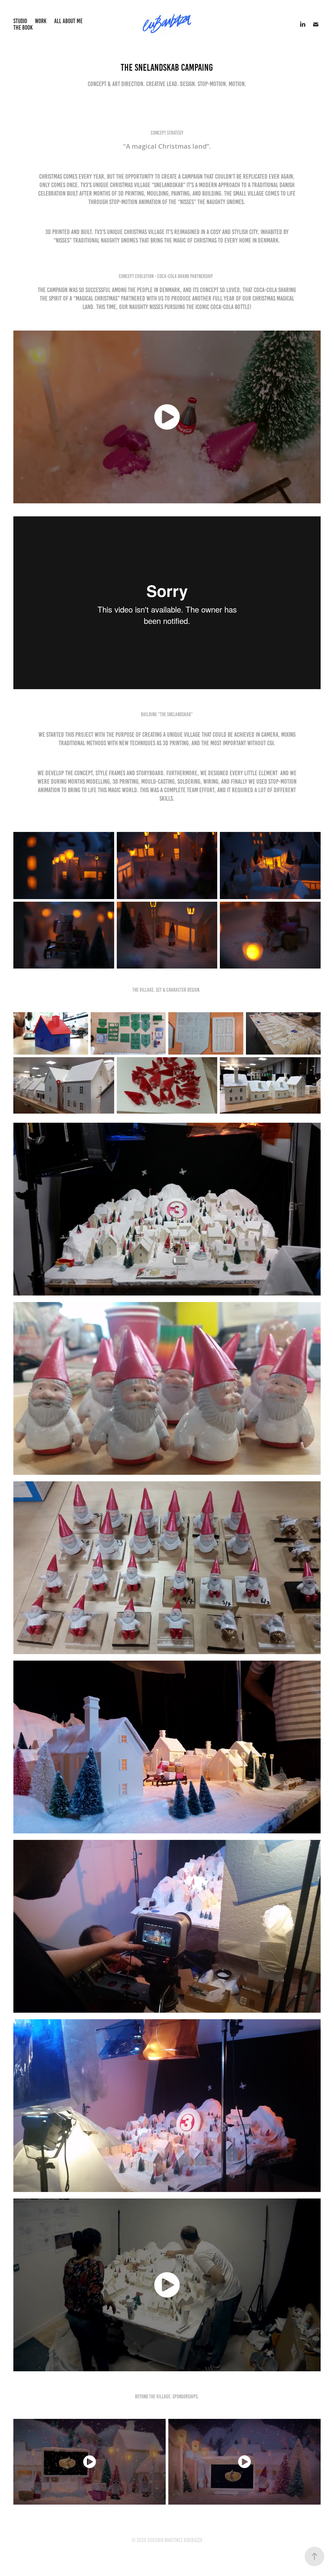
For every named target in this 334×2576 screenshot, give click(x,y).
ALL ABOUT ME (68, 21)
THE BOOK (23, 28)
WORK (41, 21)
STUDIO (20, 21)
